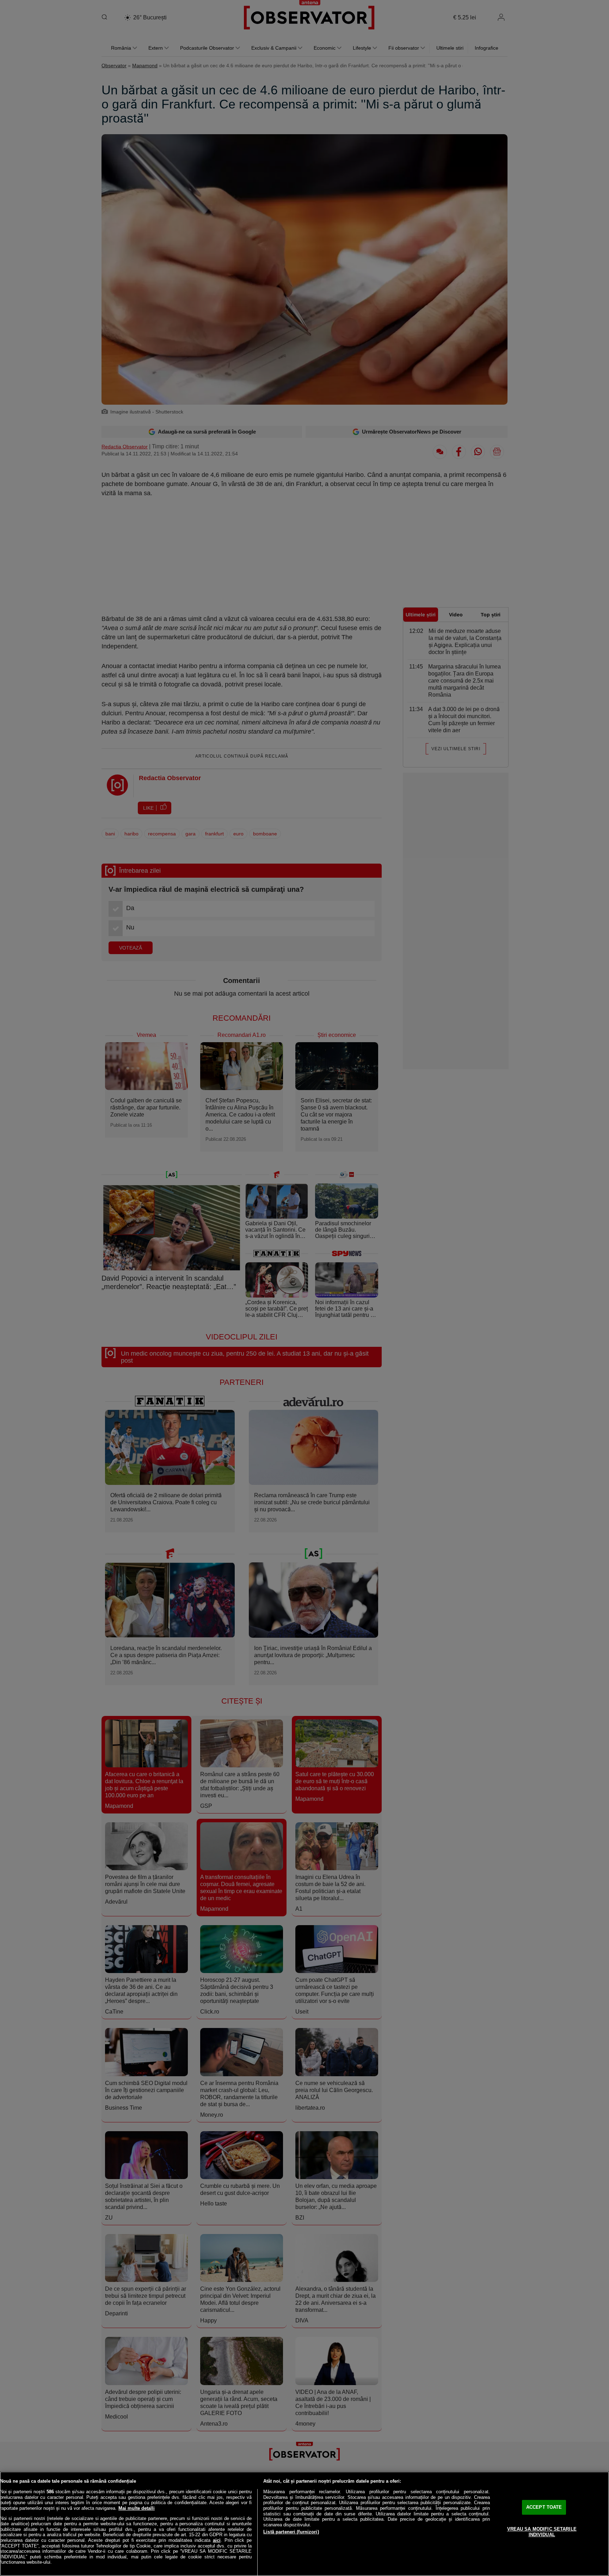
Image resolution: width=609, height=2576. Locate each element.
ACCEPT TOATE (544, 2507)
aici (217, 2540)
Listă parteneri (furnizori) (291, 2532)
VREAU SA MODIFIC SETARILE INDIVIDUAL (542, 2532)
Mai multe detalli (137, 2508)
